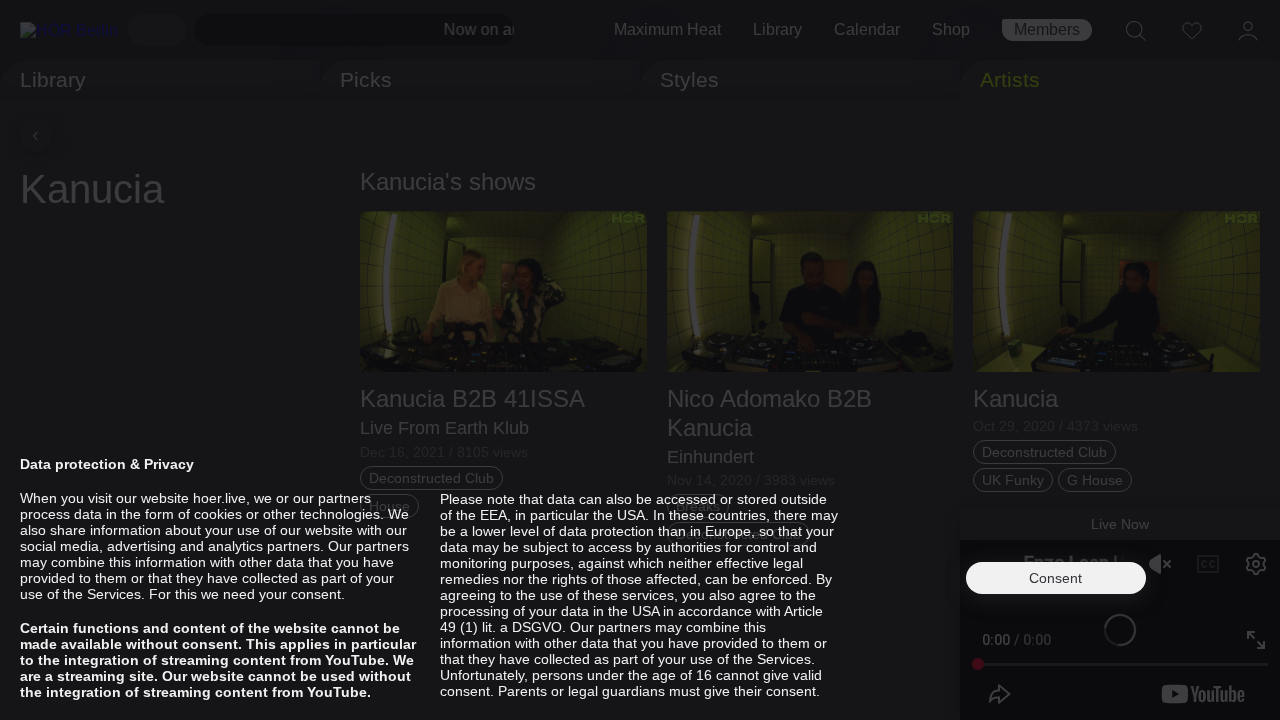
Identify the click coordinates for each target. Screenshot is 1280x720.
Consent (1055, 578)
